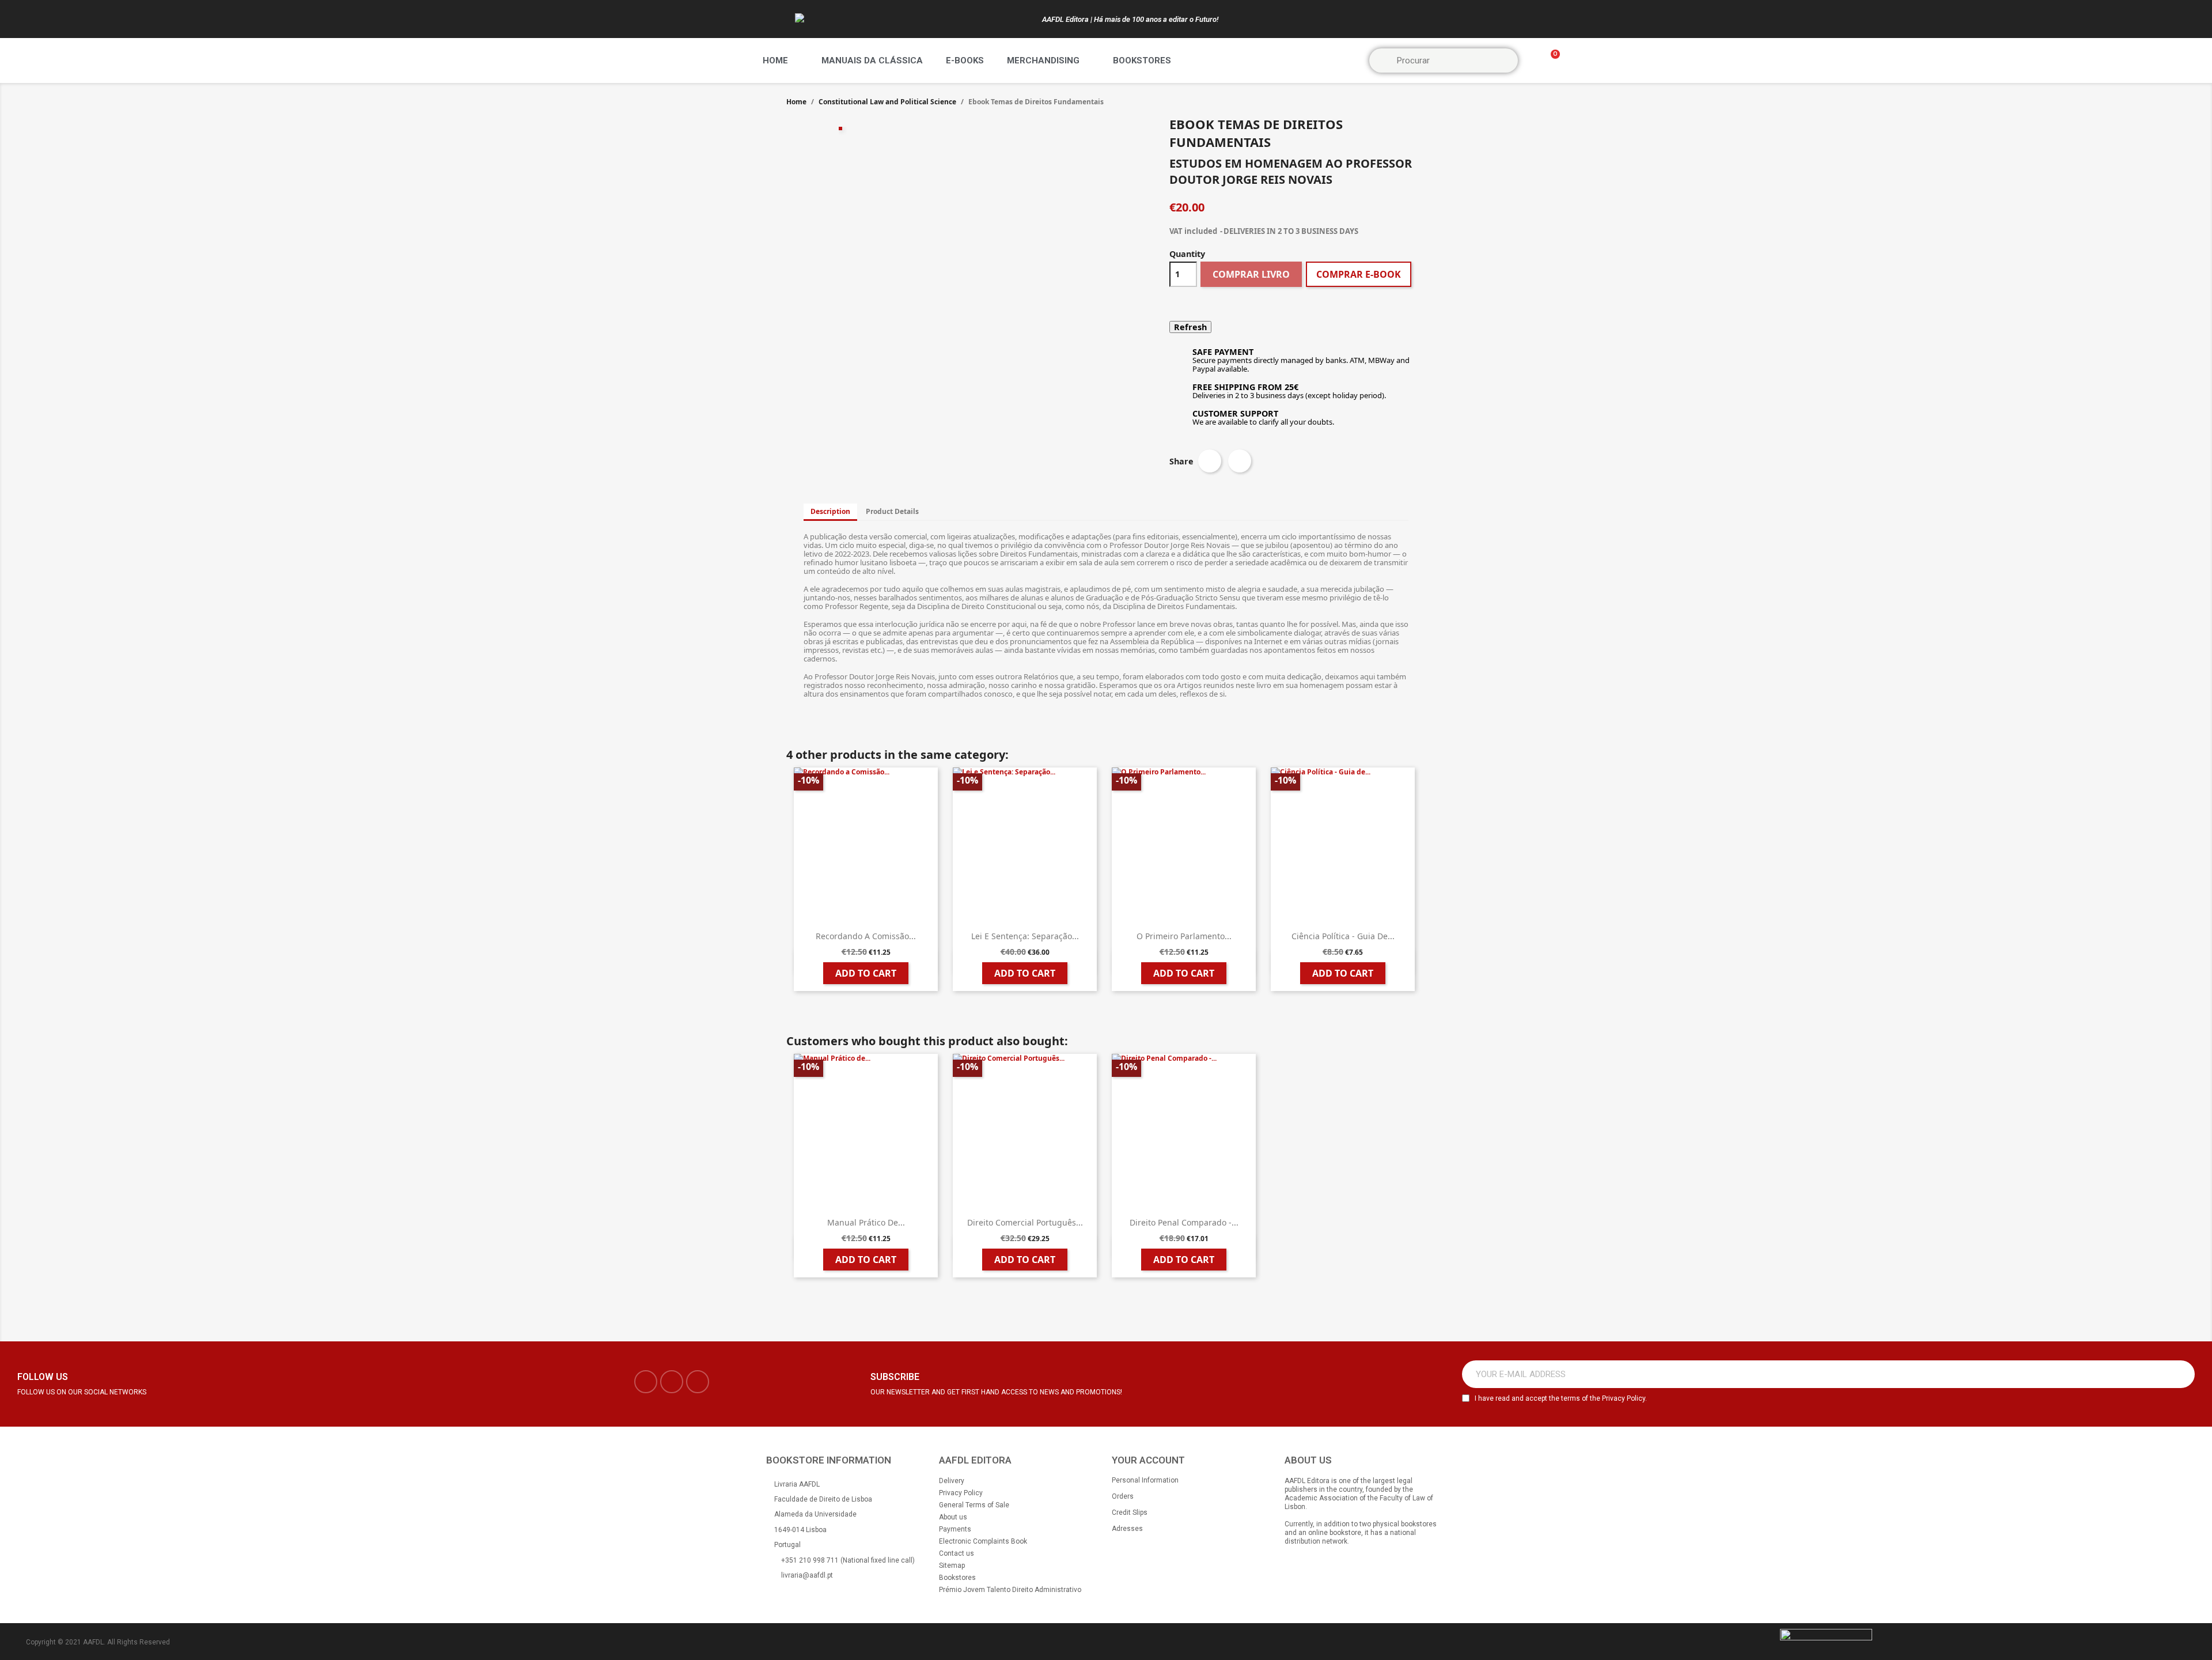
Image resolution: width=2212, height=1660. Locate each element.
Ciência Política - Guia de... (1343, 936)
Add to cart (866, 973)
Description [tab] (830, 511)
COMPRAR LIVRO (1251, 274)
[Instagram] (672, 1382)
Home (775, 60)
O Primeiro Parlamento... (1184, 936)
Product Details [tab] (892, 511)
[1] (2180, 1374)
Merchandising (1043, 60)
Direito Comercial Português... (1025, 1222)
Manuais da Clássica (872, 60)
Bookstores (1142, 60)
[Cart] (1550, 61)
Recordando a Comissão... (866, 936)
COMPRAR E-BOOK (1359, 274)
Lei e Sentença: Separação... (1025, 936)
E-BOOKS (965, 60)
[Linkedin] (698, 1382)
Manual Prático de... (866, 1222)
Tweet (1240, 461)
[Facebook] (646, 1382)
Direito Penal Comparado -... (1184, 1222)
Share (1210, 461)
